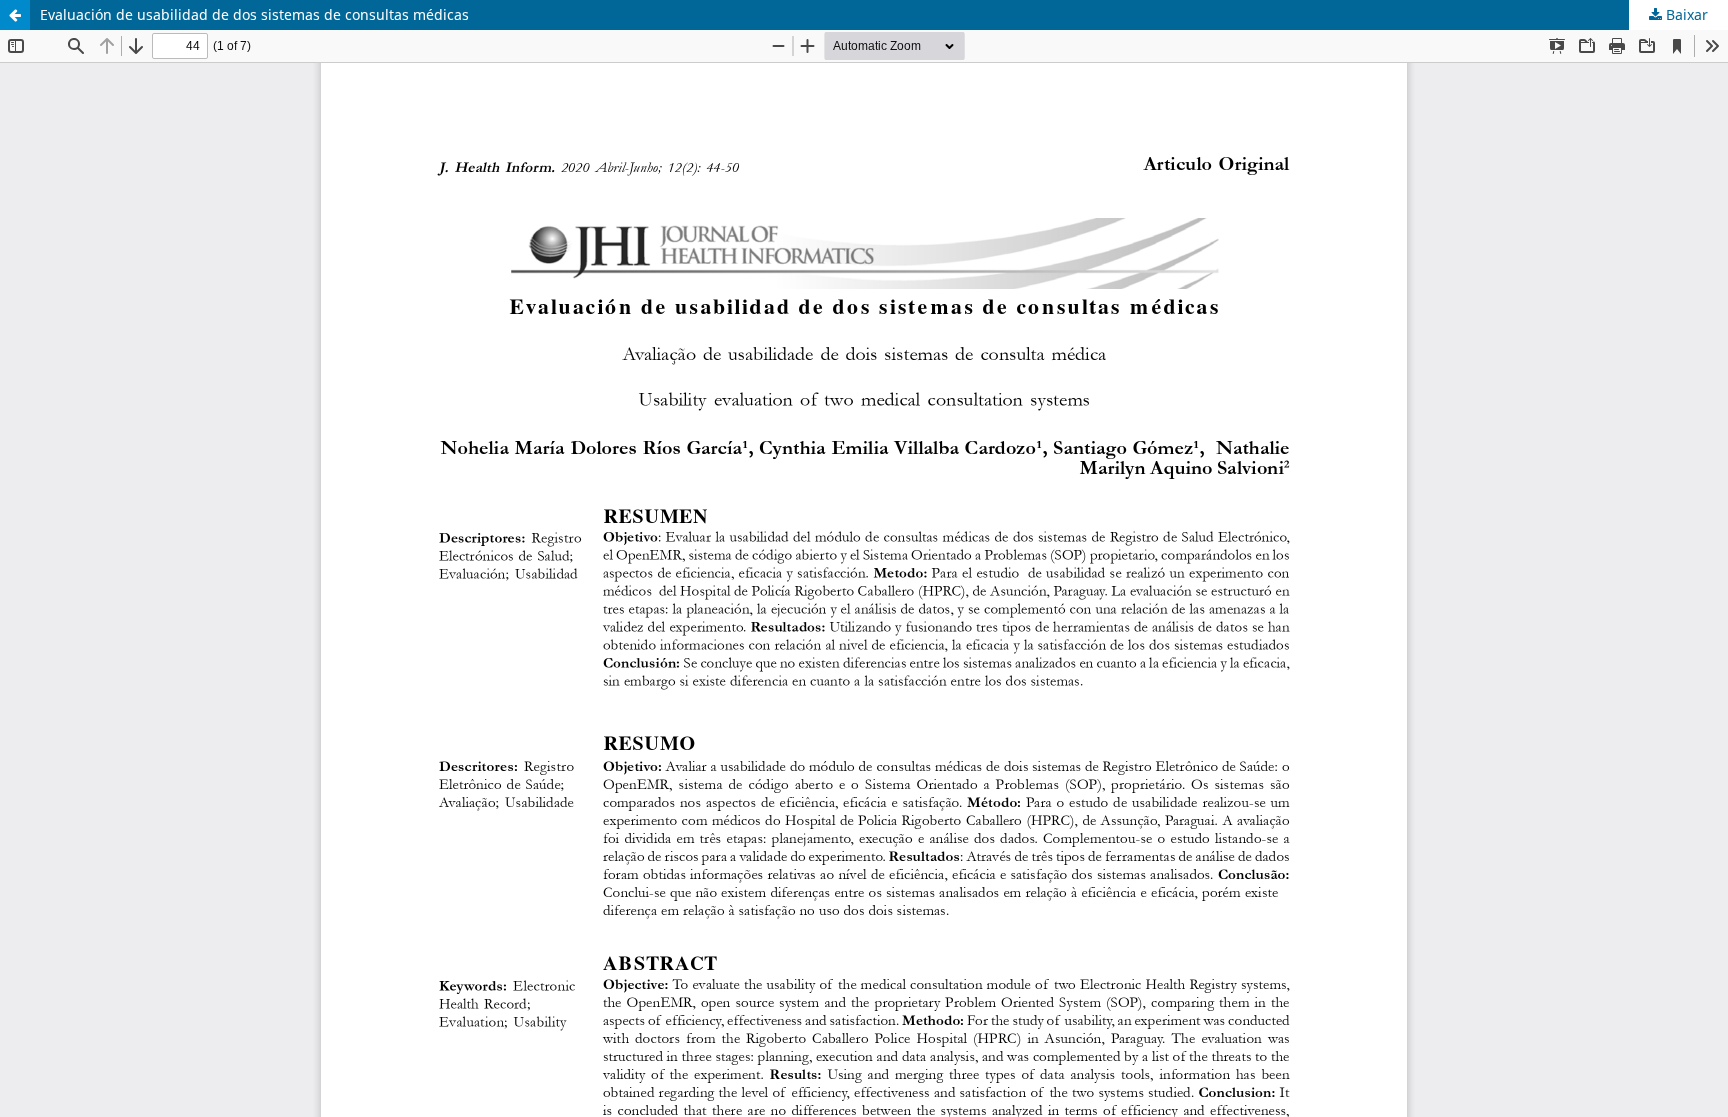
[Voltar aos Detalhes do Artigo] (15, 15)
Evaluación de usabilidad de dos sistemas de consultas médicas (254, 14)
